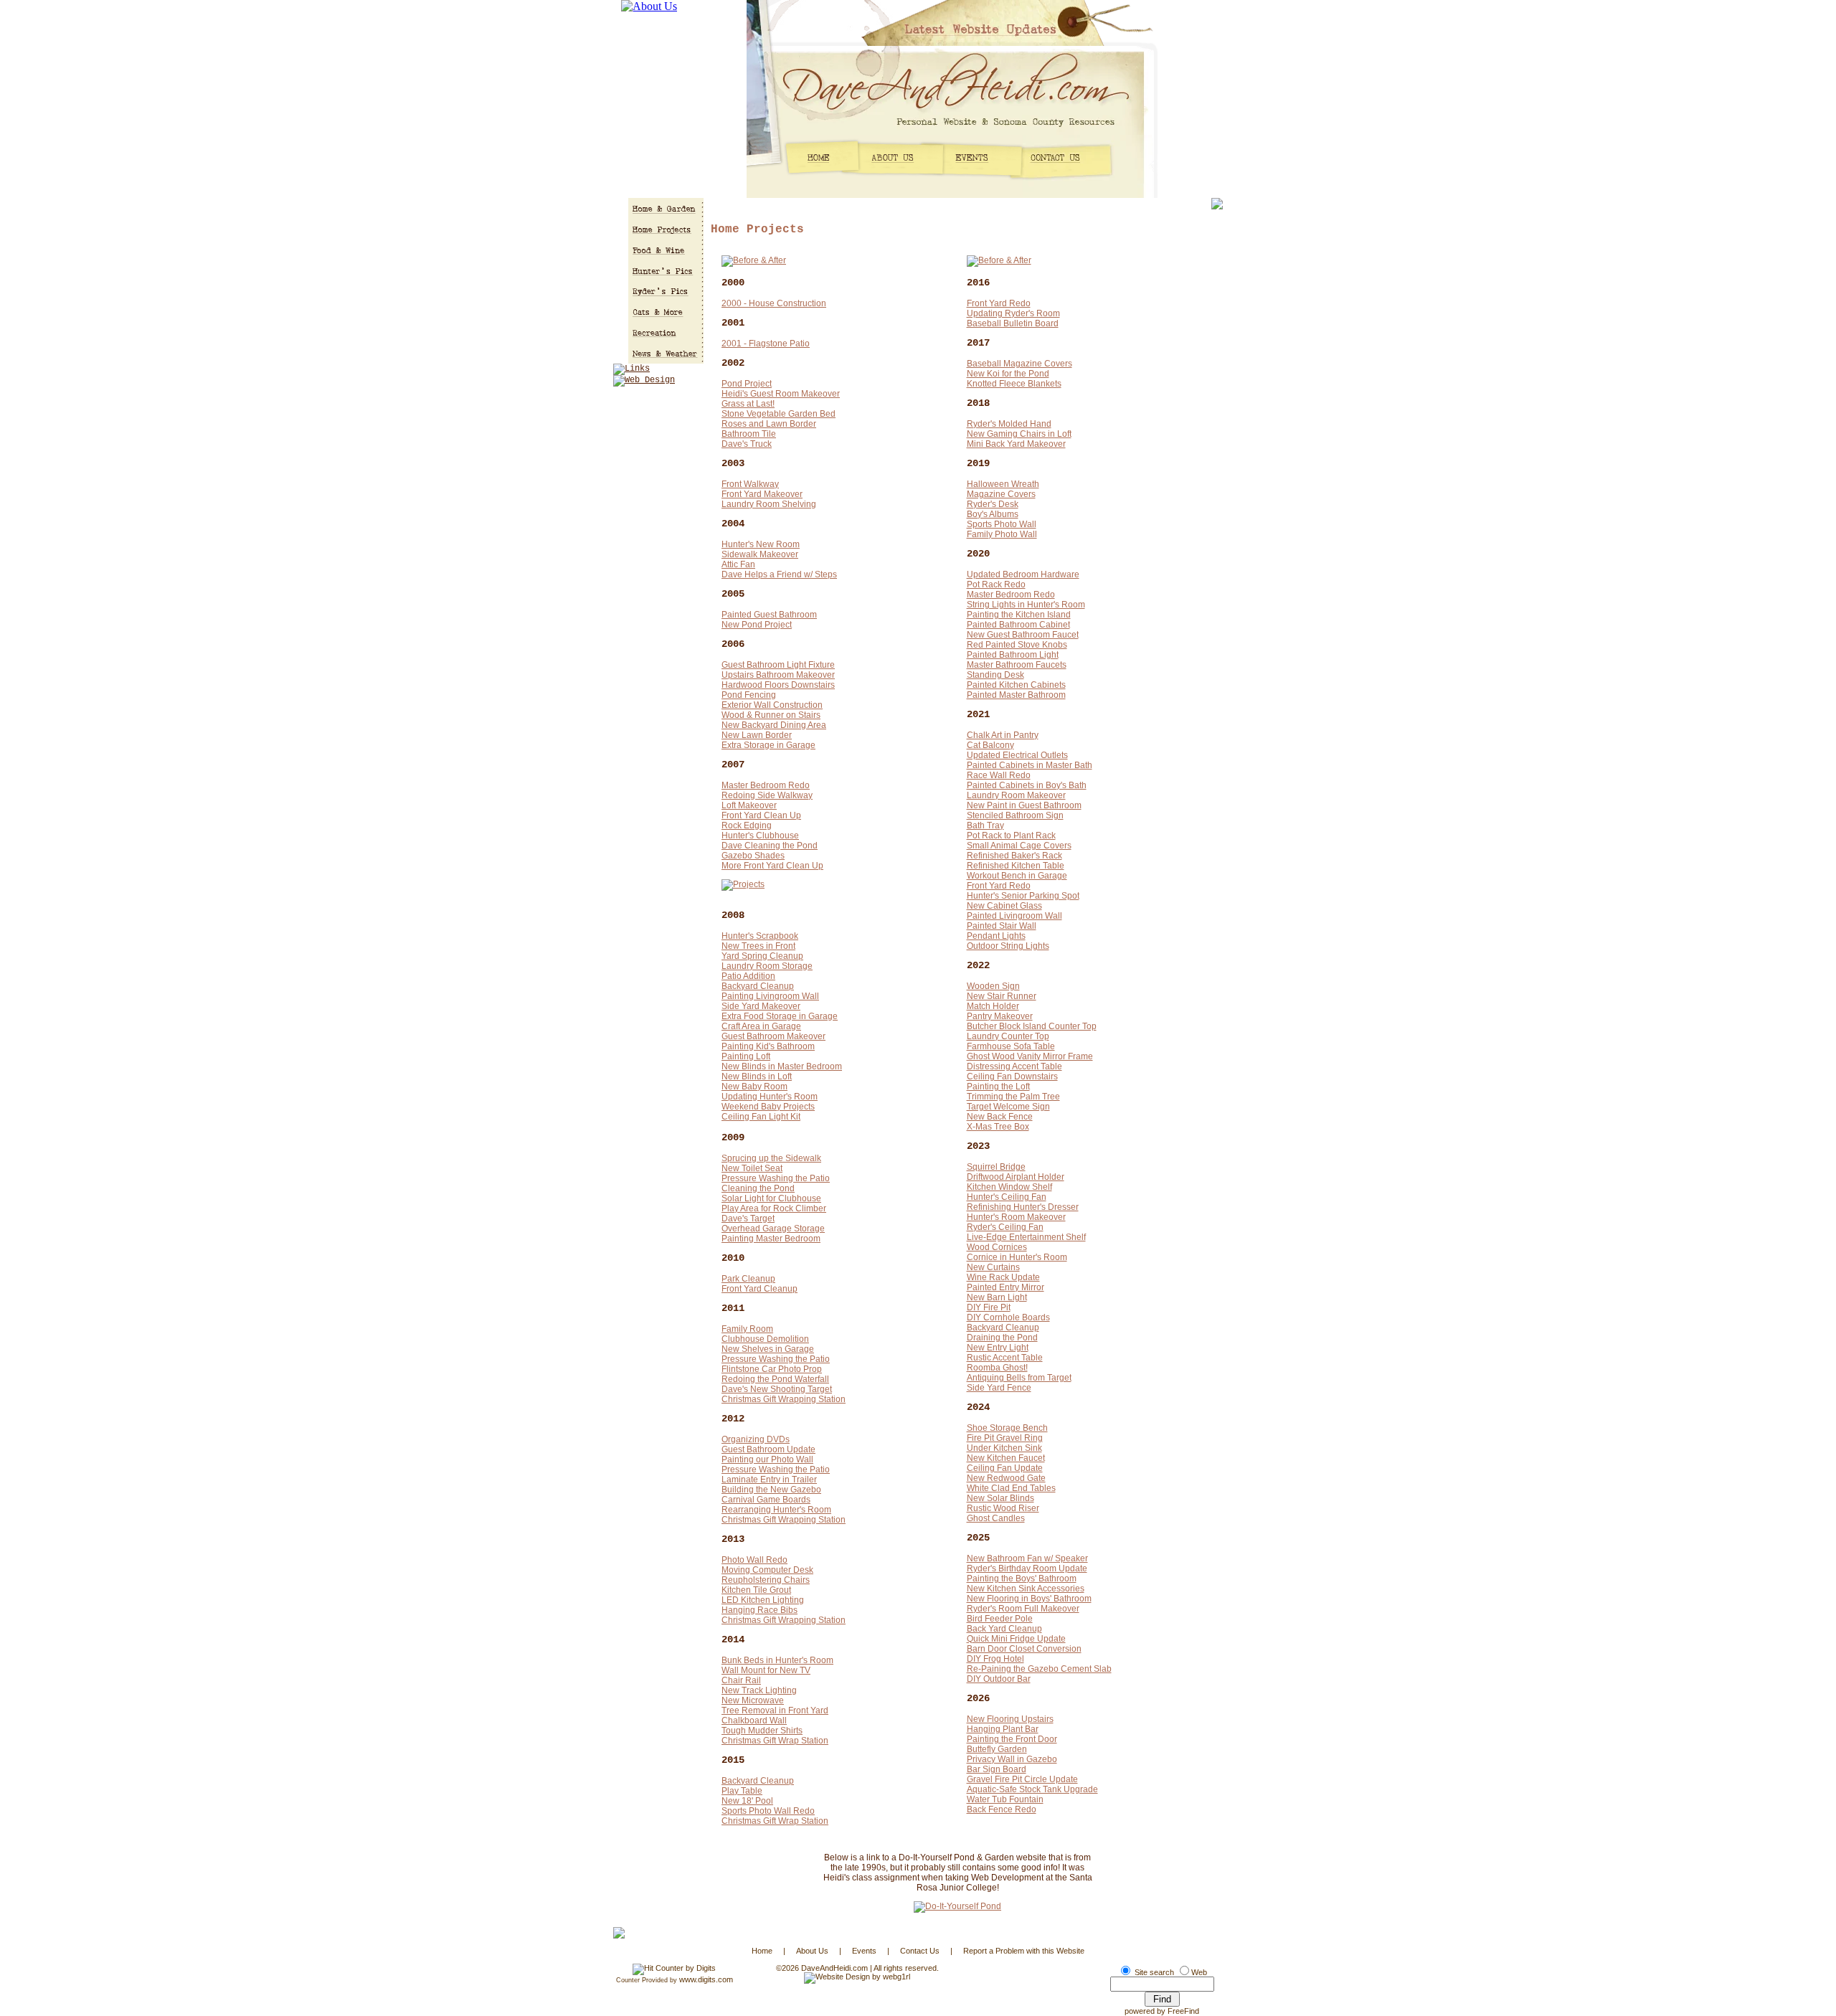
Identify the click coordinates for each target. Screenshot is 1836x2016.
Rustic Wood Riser (1003, 1508)
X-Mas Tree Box (998, 1127)
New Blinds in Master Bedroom (782, 1066)
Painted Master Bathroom (1016, 695)
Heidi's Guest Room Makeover (781, 394)
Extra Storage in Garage (768, 745)
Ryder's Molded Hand (1009, 424)
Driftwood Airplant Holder (1016, 1177)
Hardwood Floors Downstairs (778, 685)
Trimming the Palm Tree (1013, 1097)
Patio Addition (748, 976)
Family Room (747, 1329)
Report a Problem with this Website (1024, 1951)
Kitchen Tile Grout (756, 1590)
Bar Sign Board (997, 1769)
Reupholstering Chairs (766, 1580)
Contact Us (920, 1951)
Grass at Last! (748, 404)
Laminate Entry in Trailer (769, 1480)
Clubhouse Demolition (765, 1339)
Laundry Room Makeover (1016, 795)
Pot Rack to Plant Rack (1011, 836)
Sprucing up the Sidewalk (771, 1158)
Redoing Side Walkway (767, 795)
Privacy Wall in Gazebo (1012, 1759)
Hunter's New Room (761, 544)
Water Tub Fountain (1005, 1799)
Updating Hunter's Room (770, 1097)
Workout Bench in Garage (1017, 876)
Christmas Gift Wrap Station (775, 1741)
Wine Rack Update (1003, 1277)
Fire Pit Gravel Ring (1005, 1438)
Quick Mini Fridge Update (1016, 1639)
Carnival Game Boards (766, 1500)
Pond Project (747, 384)
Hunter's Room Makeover (1016, 1217)
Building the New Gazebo (771, 1490)
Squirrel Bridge (996, 1167)
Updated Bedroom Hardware (1023, 574)
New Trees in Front (758, 946)
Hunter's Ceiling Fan (1007, 1197)
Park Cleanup (748, 1279)
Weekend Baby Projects (768, 1107)
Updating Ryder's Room (1013, 313)
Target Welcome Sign (1008, 1107)
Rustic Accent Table (1005, 1358)
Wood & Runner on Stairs (771, 715)
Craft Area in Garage (761, 1026)
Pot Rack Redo (996, 585)
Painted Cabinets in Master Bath (1030, 765)
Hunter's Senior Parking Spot (1023, 896)
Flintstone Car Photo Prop (772, 1369)
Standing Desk (995, 675)
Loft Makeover (749, 805)
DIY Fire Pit (989, 1307)
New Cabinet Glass (1004, 906)
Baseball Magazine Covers (1019, 364)
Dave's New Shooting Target (777, 1389)
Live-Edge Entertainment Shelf (1026, 1237)
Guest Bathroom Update (768, 1449)
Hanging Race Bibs (760, 1610)
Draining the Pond (1002, 1338)
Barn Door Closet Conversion (1024, 1649)
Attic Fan (738, 564)
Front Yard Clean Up (761, 815)
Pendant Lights (996, 936)
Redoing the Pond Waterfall (775, 1379)
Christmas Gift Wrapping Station (784, 1399)
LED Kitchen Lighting (763, 1600)
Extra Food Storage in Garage (780, 1016)
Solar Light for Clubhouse (771, 1198)
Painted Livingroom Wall (1014, 916)
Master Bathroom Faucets (1017, 665)
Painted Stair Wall (1002, 926)
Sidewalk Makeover (760, 554)
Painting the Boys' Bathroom (1022, 1579)
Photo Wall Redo (754, 1560)
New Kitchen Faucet (1006, 1458)
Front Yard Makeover (762, 494)
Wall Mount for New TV (766, 1670)
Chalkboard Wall (754, 1721)
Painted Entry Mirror (1005, 1287)
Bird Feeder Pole (1000, 1619)
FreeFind (1183, 2011)
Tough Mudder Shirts (762, 1731)
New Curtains (993, 1267)
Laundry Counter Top (1008, 1036)
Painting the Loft (998, 1087)
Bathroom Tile (749, 434)
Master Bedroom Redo (766, 785)
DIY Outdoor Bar (999, 1679)
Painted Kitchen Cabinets (1016, 685)
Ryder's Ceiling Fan (1005, 1227)
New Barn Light (997, 1297)
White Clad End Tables (1011, 1488)
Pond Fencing (749, 695)
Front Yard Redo (999, 303)
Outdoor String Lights (1008, 946)
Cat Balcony (990, 745)
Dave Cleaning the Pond (770, 846)
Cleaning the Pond (758, 1188)
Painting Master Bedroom (771, 1239)
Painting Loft (746, 1056)
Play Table (742, 1791)
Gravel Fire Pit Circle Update (1022, 1779)
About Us (812, 1951)
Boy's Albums (993, 514)
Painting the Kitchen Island (1019, 615)
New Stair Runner (1002, 996)
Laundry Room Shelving (769, 504)
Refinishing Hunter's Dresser (1023, 1207)
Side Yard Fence (999, 1388)
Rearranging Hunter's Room (776, 1510)
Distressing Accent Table (1014, 1066)
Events (864, 1951)
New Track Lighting (759, 1690)
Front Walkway (750, 484)
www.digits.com (706, 1979)
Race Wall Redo (999, 775)
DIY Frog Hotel (995, 1659)
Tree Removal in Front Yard (775, 1710)
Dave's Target (748, 1218)
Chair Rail (741, 1680)
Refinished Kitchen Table (1016, 866)
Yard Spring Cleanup (762, 956)
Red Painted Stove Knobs (1017, 645)
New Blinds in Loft (757, 1076)
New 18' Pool (747, 1801)
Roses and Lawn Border (769, 424)
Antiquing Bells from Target (1019, 1378)
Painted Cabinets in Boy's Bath (1027, 785)
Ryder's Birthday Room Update (1027, 1568)
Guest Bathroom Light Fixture (778, 665)
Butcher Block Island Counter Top (1032, 1026)
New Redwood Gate (1006, 1478)
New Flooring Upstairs (1010, 1719)
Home (762, 1951)
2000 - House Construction (774, 303)
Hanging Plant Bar (1003, 1729)
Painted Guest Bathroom (769, 615)
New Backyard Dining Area (774, 725)
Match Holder (993, 1006)
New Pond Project (757, 625)
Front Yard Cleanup (760, 1289)
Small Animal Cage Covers (1019, 846)
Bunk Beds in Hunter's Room (777, 1660)
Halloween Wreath (1003, 484)
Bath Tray (985, 825)
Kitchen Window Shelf (1009, 1187)
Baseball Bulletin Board (1013, 323)
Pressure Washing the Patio (776, 1178)
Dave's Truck (747, 444)
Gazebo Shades (753, 856)
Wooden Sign (993, 986)
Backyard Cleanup (758, 986)
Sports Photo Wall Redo (768, 1811)
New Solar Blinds (1000, 1498)
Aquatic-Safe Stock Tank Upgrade (1032, 1789)
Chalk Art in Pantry (1003, 735)
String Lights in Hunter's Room (1026, 605)
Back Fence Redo (1002, 1809)
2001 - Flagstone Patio (766, 344)
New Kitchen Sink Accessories (1026, 1589)
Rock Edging (747, 825)
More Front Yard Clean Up (772, 866)
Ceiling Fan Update (1005, 1468)
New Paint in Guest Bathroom (1024, 805)
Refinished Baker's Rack (1014, 856)
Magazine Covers (1001, 494)
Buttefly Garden (997, 1749)
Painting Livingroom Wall (770, 996)
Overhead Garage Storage (773, 1229)
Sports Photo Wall (1002, 524)
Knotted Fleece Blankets (1014, 384)
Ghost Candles (996, 1518)
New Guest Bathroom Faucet (1023, 635)
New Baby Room (754, 1087)
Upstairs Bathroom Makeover (778, 675)
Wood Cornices (997, 1247)
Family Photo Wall (1002, 534)
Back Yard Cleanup (1004, 1629)
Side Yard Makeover (761, 1006)
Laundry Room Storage (767, 966)
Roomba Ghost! (997, 1368)
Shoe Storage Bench (1007, 1428)
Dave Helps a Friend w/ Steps (779, 574)
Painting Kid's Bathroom (768, 1046)
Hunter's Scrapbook (760, 936)
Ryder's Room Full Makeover (1023, 1609)
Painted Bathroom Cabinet (1018, 625)
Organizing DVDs (756, 1439)
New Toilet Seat (752, 1168)
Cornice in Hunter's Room (1017, 1257)
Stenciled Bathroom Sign (1015, 815)
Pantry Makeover (1000, 1016)
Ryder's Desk (993, 504)
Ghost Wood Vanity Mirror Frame (1030, 1056)
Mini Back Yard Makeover (1016, 444)
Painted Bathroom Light (1013, 655)
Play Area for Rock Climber (774, 1208)
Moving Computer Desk (767, 1570)
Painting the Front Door (1012, 1739)
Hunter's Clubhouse (760, 836)
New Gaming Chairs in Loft (1019, 434)
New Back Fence (1000, 1117)
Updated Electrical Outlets (1017, 755)
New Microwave (753, 1700)
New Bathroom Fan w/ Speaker (1027, 1558)
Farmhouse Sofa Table (1011, 1046)
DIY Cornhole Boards (1008, 1317)
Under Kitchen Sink (1004, 1448)
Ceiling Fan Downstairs (1012, 1076)
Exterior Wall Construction (772, 705)
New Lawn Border (757, 735)
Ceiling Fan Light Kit (761, 1117)
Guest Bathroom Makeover (773, 1036)
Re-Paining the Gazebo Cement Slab (1039, 1669)
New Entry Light (998, 1348)
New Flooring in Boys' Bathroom (1029, 1599)
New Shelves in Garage (768, 1349)
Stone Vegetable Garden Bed (779, 414)
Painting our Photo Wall (767, 1459)
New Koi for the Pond (1008, 374)
